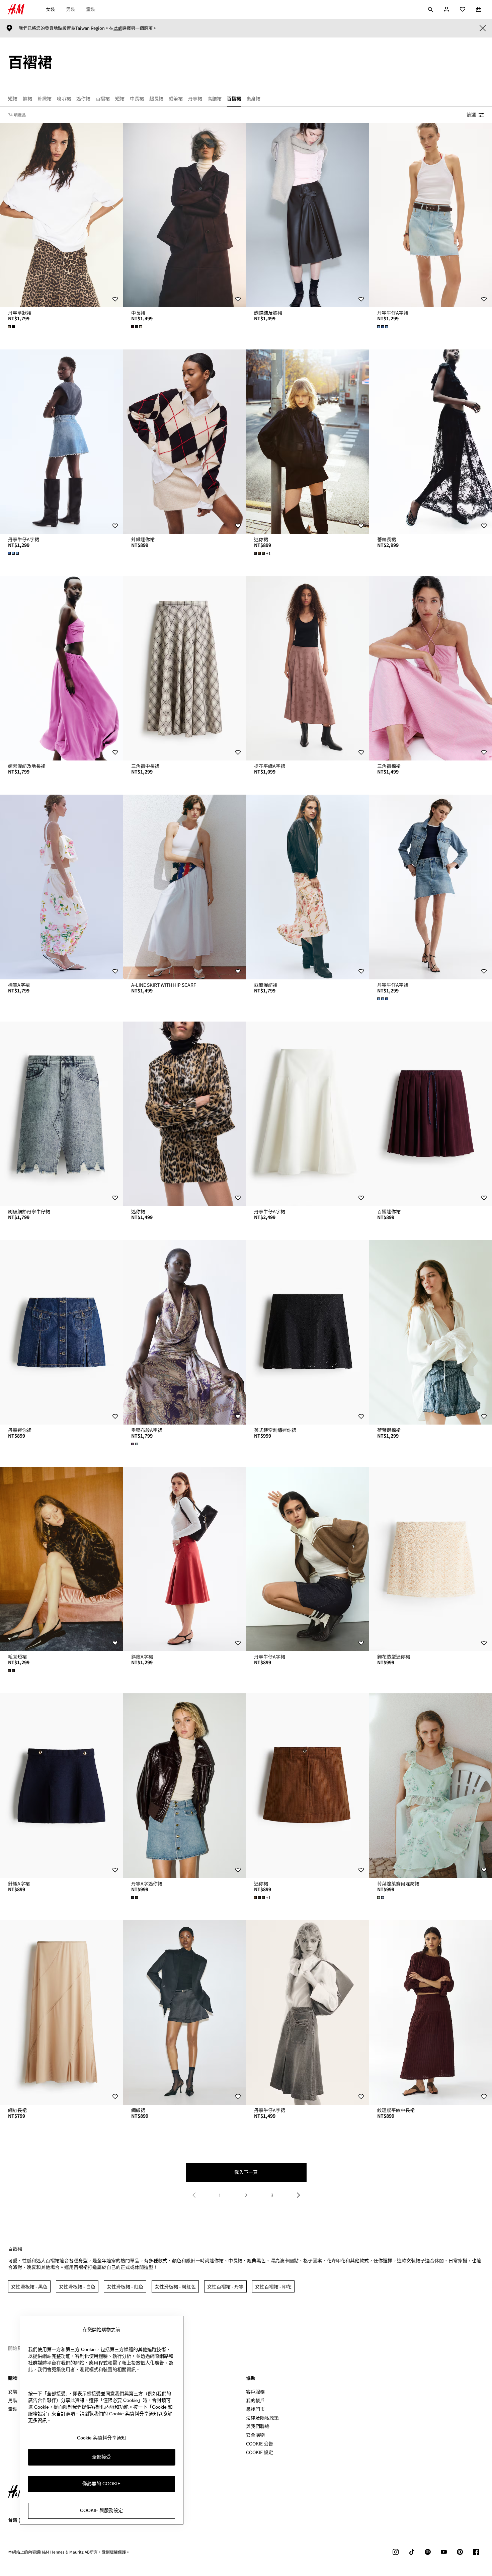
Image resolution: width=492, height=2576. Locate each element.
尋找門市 (255, 2409)
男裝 (71, 9)
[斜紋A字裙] (185, 1559)
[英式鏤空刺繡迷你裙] (308, 1332)
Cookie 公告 (260, 2443)
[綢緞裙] (185, 2012)
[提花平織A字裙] (308, 668)
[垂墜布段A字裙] (185, 1332)
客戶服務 (255, 2392)
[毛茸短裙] (62, 1559)
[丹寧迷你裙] (62, 1332)
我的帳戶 (255, 2400)
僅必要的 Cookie (101, 2484)
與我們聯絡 (258, 2426)
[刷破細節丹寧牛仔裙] (62, 1114)
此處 (118, 28)
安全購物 (255, 2435)
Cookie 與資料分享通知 (101, 2438)
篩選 (471, 114)
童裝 (91, 9)
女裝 (51, 9)
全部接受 (101, 2457)
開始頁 (15, 2348)
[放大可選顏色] (12, 327)
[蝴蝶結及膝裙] (308, 215)
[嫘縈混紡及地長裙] (62, 668)
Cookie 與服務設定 (101, 2511)
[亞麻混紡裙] (308, 887)
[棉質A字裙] (62, 887)
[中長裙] (185, 215)
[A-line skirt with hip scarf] (185, 887)
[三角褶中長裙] (185, 668)
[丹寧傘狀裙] (62, 215)
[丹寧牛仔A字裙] (62, 442)
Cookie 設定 (260, 2452)
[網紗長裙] (62, 2012)
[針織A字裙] (62, 1786)
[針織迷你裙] (185, 442)
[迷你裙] (308, 442)
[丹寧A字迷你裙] (185, 1786)
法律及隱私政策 (262, 2418)
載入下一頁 (246, 2172)
